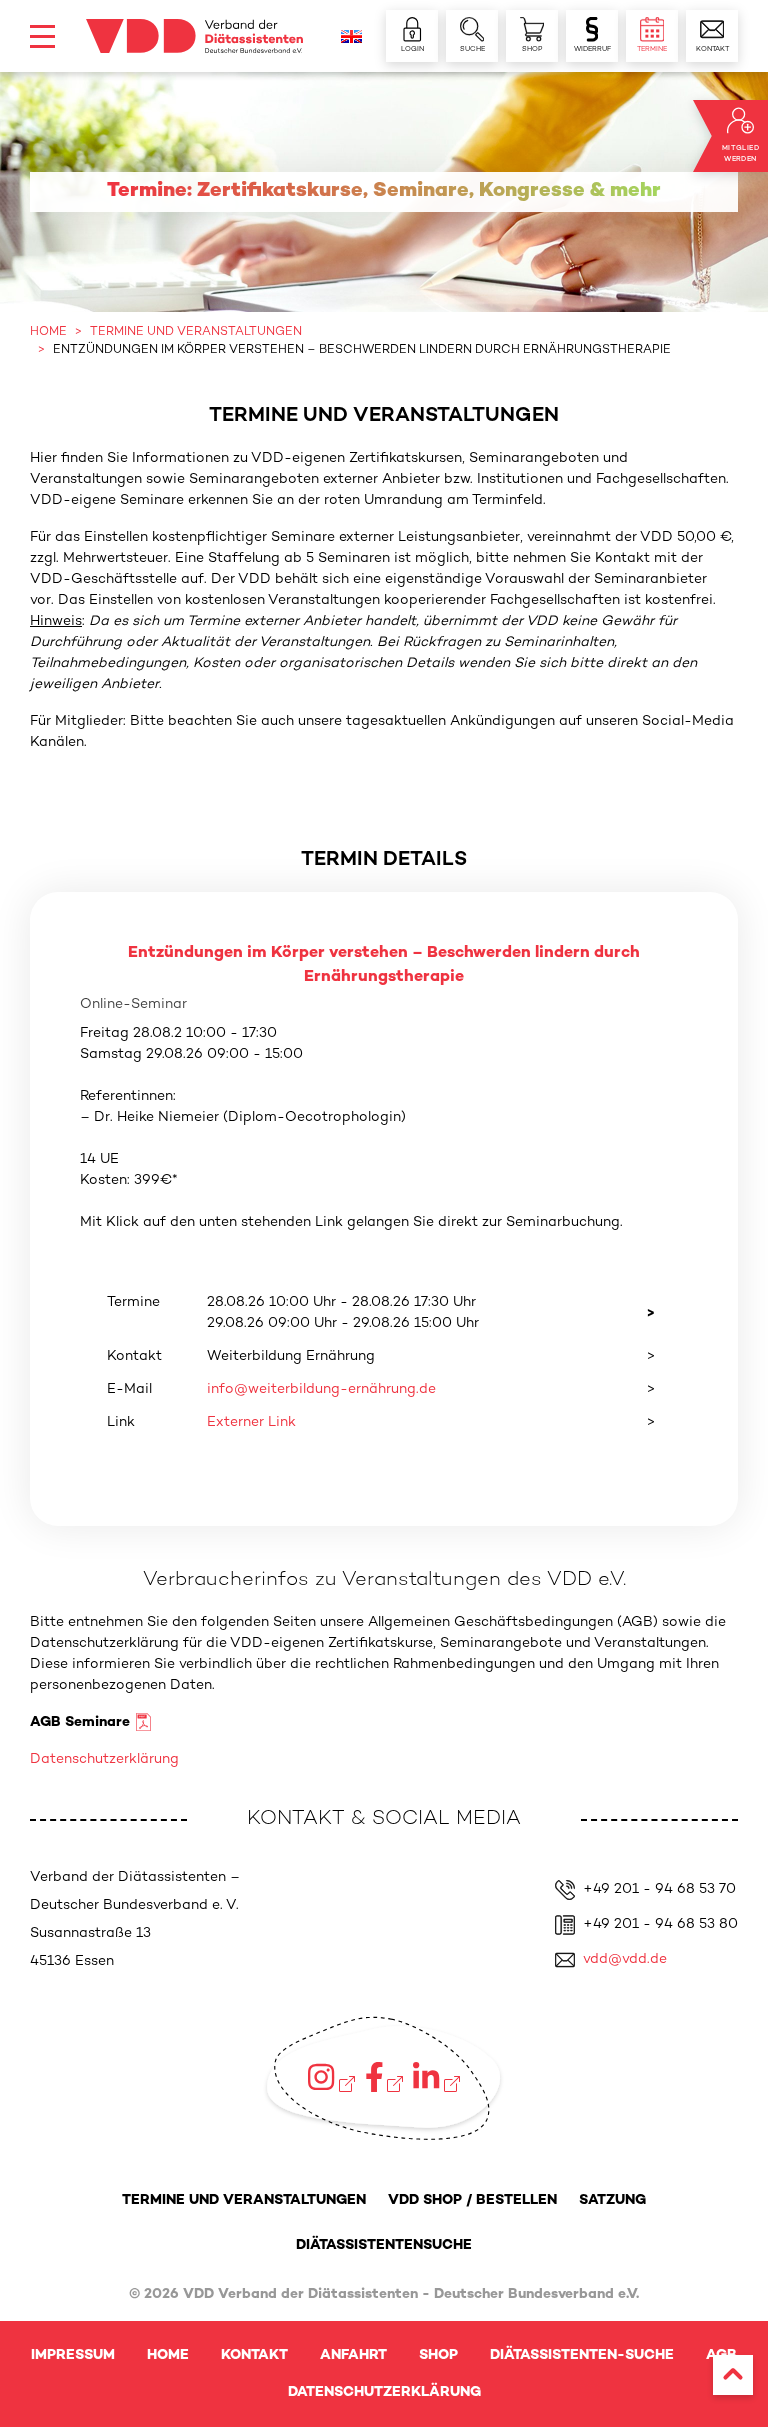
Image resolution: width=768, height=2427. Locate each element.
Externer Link (251, 1422)
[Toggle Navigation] (42, 36)
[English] (351, 36)
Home (168, 2355)
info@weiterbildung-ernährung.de (321, 1389)
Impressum (73, 2355)
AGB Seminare (80, 1722)
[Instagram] (331, 2077)
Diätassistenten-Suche (582, 2355)
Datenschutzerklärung (104, 1759)
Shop (438, 2355)
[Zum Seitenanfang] (733, 2375)
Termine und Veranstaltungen (244, 2200)
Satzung (612, 2200)
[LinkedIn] (436, 2077)
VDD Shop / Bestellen (472, 2200)
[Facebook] (384, 2077)
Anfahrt (353, 2355)
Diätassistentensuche (384, 2245)
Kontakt (254, 2355)
